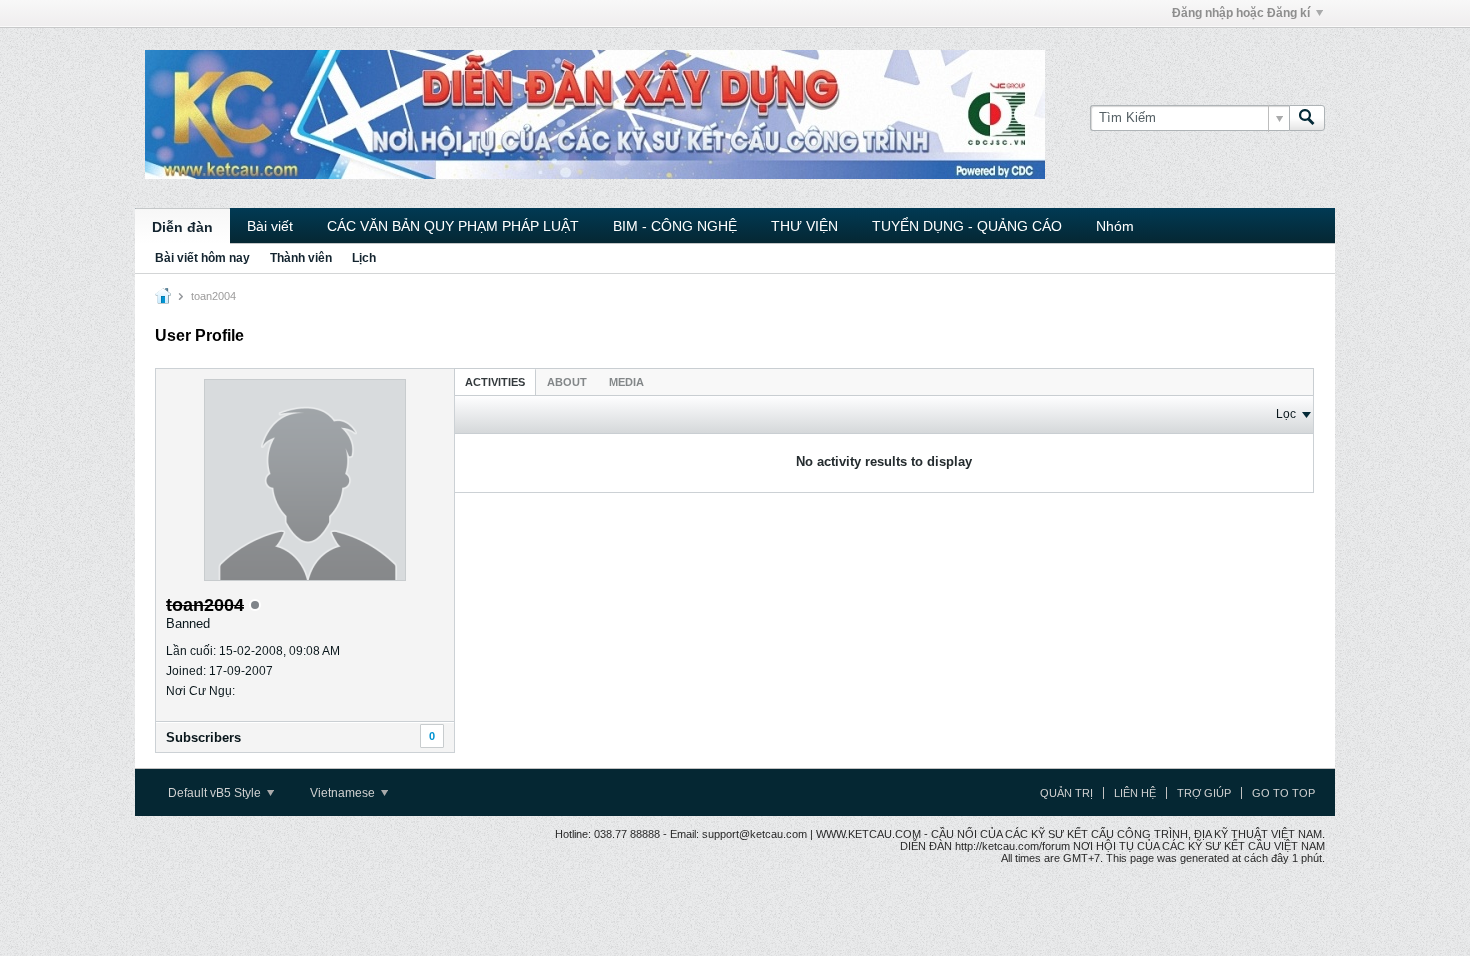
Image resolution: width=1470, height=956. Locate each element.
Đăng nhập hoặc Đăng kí (1241, 13)
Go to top (1283, 793)
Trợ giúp (1204, 793)
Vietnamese (344, 793)
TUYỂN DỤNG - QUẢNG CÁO (967, 226)
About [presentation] (567, 382)
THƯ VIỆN (804, 226)
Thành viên (301, 258)
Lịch (364, 258)
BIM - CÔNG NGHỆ (675, 226)
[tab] (495, 381)
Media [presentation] (626, 382)
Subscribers (203, 737)
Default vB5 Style (216, 793)
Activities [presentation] (495, 382)
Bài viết (270, 226)
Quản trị (1066, 793)
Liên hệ (1135, 793)
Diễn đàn (182, 227)
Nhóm (1115, 226)
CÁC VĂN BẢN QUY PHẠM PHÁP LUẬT (453, 226)
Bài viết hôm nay (202, 258)
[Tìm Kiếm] (1307, 118)
